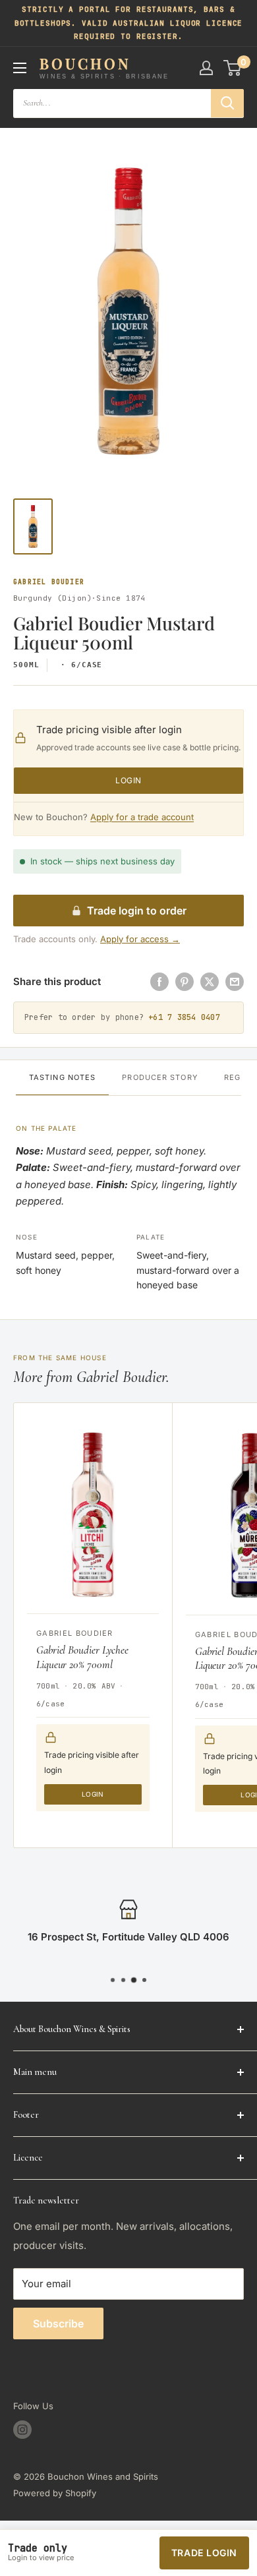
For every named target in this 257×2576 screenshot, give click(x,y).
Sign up (128, 1338)
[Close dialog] (233, 1223)
